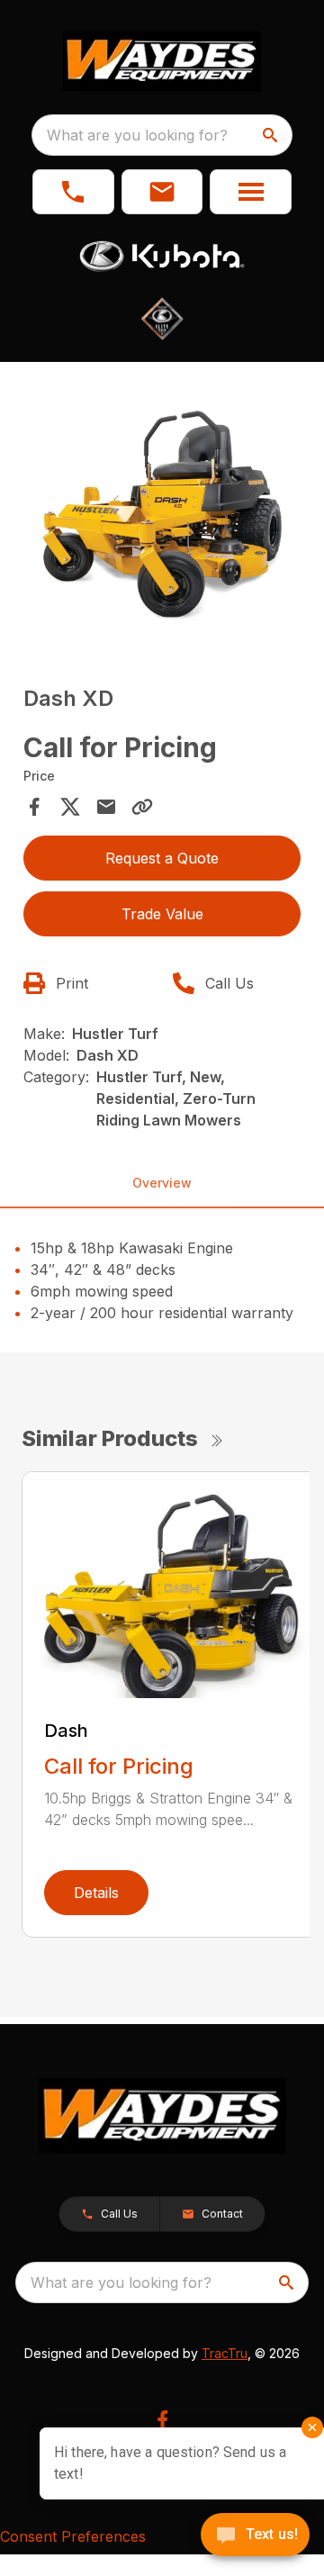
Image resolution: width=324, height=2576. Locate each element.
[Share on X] (70, 807)
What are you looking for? (137, 135)
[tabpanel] (162, 511)
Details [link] (96, 1893)
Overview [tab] (162, 1183)
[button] (73, 192)
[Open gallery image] (162, 508)
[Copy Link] (142, 807)
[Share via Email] (106, 807)
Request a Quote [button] (162, 858)
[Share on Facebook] (34, 807)
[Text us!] (255, 2536)
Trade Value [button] (162, 914)
